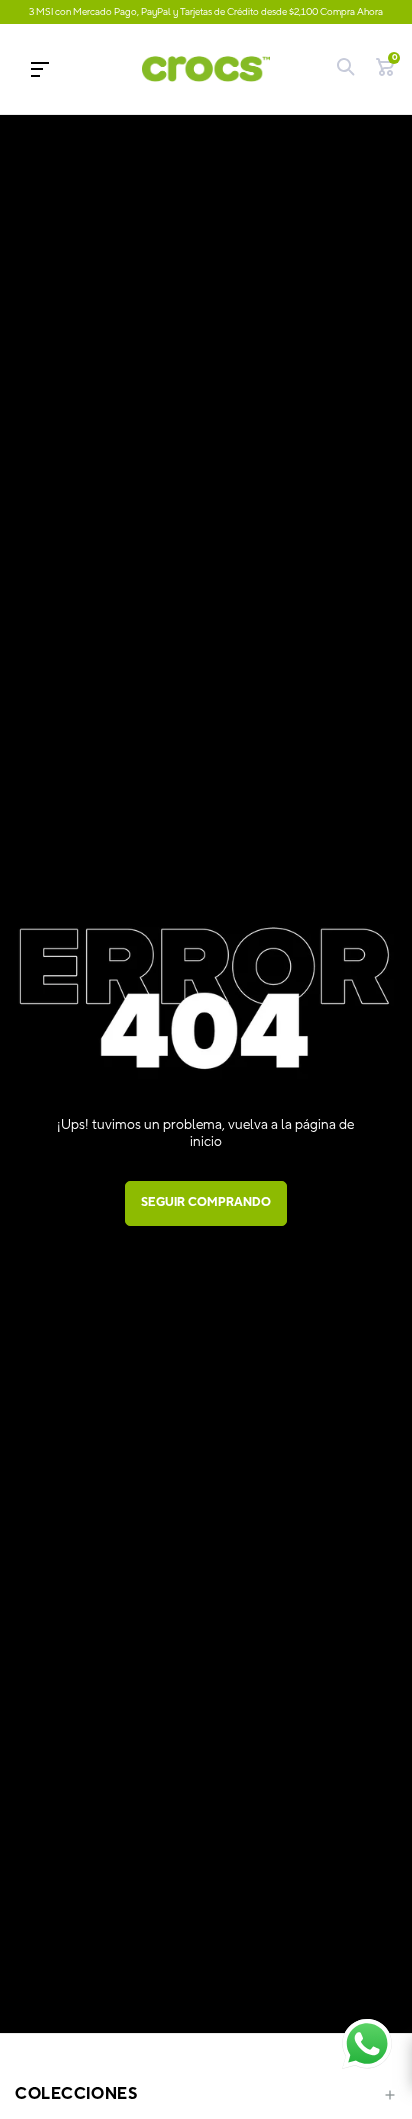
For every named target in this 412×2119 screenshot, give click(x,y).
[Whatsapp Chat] (367, 2044)
